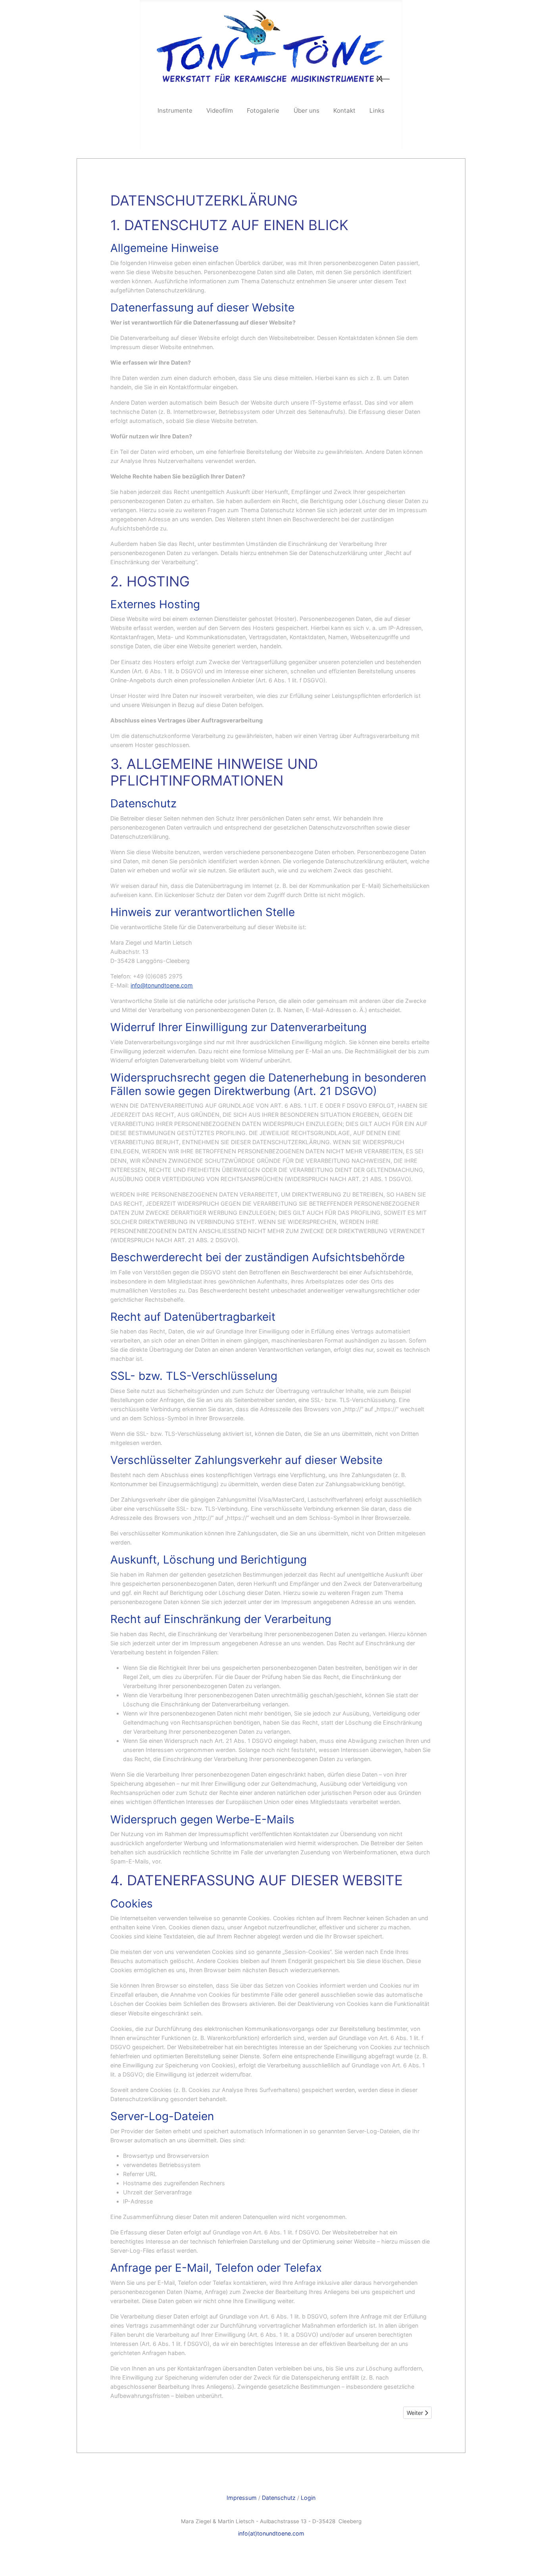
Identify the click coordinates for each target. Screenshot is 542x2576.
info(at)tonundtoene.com (271, 2533)
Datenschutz (279, 2498)
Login (308, 2498)
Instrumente (175, 110)
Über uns (307, 110)
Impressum (242, 2498)
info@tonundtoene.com (162, 985)
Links (377, 110)
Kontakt (344, 110)
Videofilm (220, 110)
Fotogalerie (263, 110)
